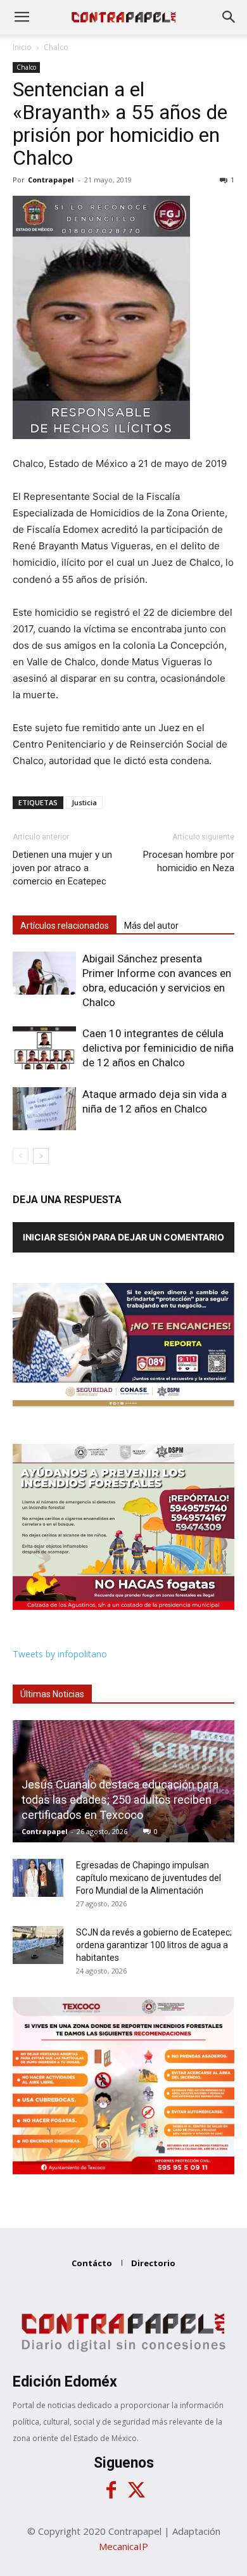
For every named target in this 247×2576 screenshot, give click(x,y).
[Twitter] (136, 2490)
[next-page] (41, 1156)
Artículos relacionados (65, 926)
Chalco (56, 47)
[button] (22, 17)
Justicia (84, 802)
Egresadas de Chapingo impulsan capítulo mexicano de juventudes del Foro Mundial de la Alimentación (149, 1878)
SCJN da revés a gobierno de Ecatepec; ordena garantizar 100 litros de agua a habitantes (154, 1945)
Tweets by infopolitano (60, 1654)
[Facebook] (111, 2490)
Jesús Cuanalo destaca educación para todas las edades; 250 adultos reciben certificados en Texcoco (120, 1800)
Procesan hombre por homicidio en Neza (189, 861)
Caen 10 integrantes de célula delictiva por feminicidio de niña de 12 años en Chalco (158, 1048)
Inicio (22, 47)
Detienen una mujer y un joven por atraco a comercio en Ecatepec (62, 868)
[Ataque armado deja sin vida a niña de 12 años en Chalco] (44, 1109)
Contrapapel (51, 180)
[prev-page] (21, 1156)
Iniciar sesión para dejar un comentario (123, 1237)
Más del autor (151, 926)
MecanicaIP (123, 2546)
